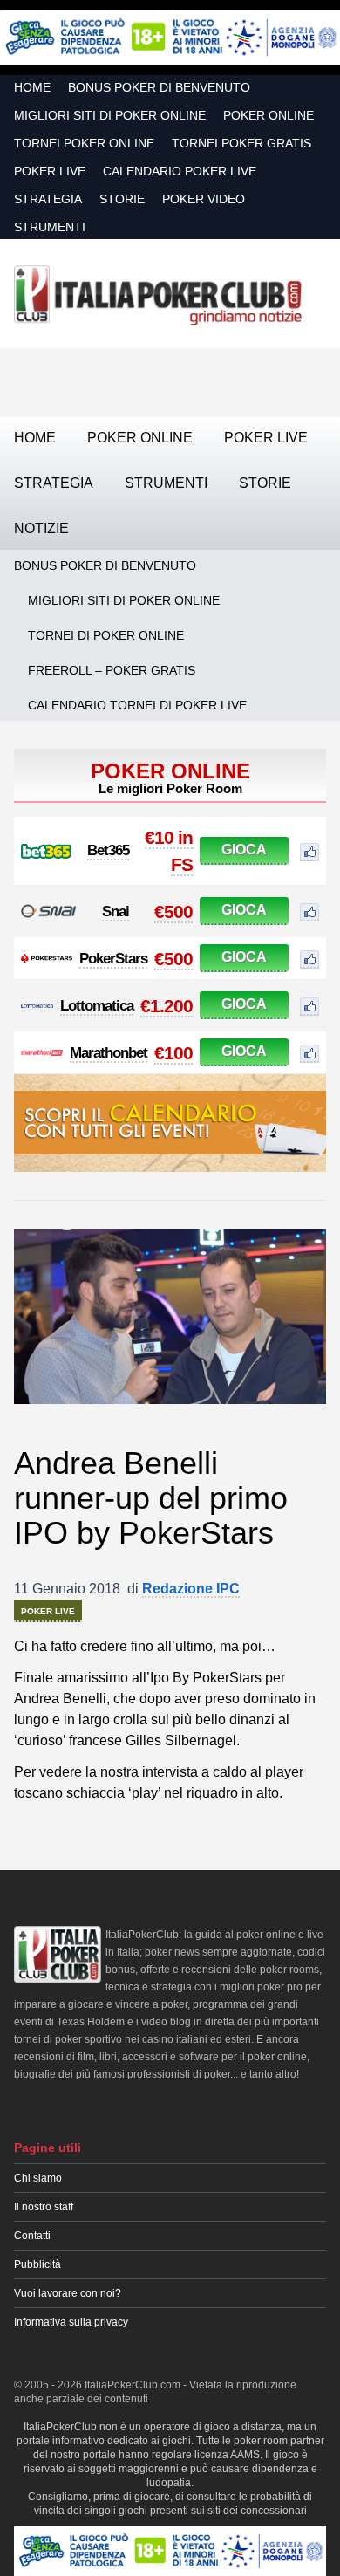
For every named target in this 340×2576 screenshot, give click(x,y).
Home (32, 87)
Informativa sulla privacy (71, 2322)
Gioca (244, 850)
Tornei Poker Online (84, 143)
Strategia (48, 199)
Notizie (41, 528)
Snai (116, 911)
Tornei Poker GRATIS (241, 143)
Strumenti (50, 227)
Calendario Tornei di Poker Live (137, 705)
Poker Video (204, 199)
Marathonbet (109, 1053)
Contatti (32, 2236)
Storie (122, 199)
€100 (173, 1053)
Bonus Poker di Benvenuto (159, 87)
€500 (173, 911)
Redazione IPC (191, 1589)
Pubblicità (37, 2264)
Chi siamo (38, 2178)
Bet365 (108, 850)
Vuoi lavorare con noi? (68, 2293)
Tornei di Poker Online (106, 635)
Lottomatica (97, 1006)
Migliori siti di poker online (110, 115)
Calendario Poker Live (180, 171)
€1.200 (167, 1006)
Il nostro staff (44, 2207)
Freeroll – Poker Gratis (112, 670)
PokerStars (113, 959)
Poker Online (269, 115)
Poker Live (50, 171)
